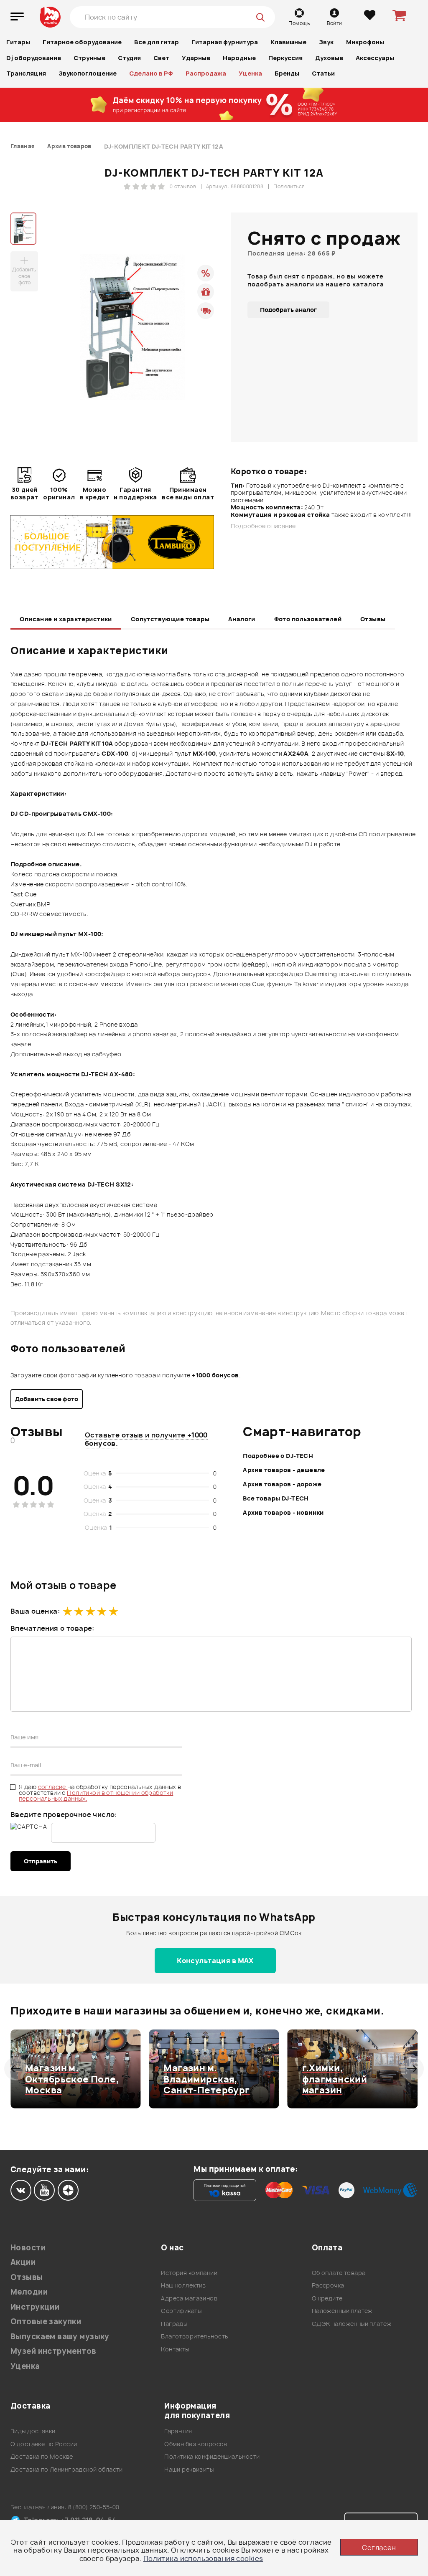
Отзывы (373, 619)
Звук (326, 42)
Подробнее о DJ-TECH (278, 1456)
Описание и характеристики (66, 619)
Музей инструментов (53, 2351)
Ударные (196, 58)
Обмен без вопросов (196, 2444)
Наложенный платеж (342, 2311)
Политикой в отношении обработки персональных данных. (96, 1795)
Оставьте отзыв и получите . (146, 1439)
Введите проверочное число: (64, 1814)
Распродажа (206, 73)
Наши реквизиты (189, 2469)
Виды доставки (33, 2431)
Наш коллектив (183, 2285)
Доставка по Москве (42, 2456)
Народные (239, 58)
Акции (23, 2262)
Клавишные (288, 42)
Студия (129, 58)
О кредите (327, 2298)
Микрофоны (365, 42)
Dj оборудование (34, 58)
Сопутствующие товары (170, 619)
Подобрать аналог (288, 310)
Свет (161, 58)
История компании (189, 2273)
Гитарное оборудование (82, 42)
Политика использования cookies (203, 2558)
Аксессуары (375, 58)
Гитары (18, 42)
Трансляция (26, 73)
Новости (28, 2248)
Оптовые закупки (46, 2322)
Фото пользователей (308, 619)
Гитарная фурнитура (225, 42)
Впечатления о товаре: (52, 1628)
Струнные (89, 58)
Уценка (250, 73)
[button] (16, 2069)
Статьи (323, 73)
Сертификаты (181, 2311)
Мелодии (29, 2292)
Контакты (175, 2349)
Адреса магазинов (189, 2298)
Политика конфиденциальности (212, 2456)
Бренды (287, 73)
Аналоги (242, 619)
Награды (174, 2324)
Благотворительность (195, 2336)
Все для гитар (157, 42)
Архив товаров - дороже (282, 1484)
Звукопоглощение (88, 73)
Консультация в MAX (215, 1961)
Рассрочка (328, 2285)
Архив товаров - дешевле (284, 1470)
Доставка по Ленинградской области (67, 2469)
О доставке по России (44, 2444)
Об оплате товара (339, 2273)
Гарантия (178, 2431)
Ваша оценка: (35, 1611)
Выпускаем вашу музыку (60, 2337)
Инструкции (35, 2307)
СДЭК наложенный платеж (352, 2324)
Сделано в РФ (151, 73)
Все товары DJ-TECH (276, 1498)
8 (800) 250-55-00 (94, 2507)
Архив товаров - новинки (283, 1512)
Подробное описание (263, 526)
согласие (53, 1787)
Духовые (329, 58)
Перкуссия (285, 58)
